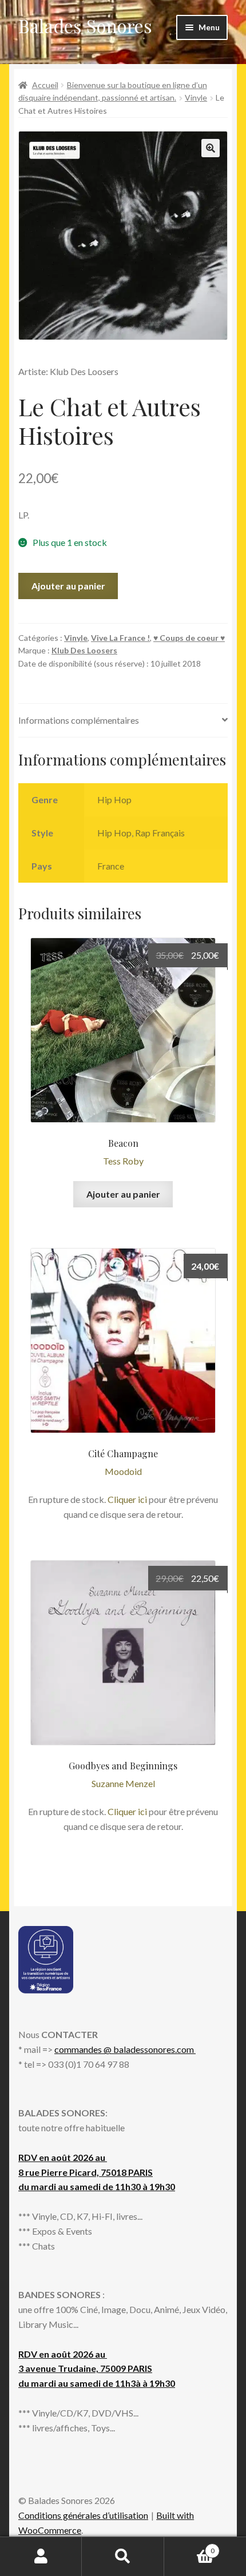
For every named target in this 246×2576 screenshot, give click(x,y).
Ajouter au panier (68, 586)
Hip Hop (114, 799)
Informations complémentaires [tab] (79, 720)
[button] (211, 148)
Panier (189, 2547)
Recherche (123, 2557)
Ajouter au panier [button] (123, 1194)
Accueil (45, 85)
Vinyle (196, 97)
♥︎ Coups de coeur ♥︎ (189, 638)
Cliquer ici (127, 1499)
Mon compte (41, 2557)
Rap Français (160, 833)
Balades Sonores (85, 25)
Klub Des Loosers (84, 650)
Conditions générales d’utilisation (83, 2515)
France (111, 866)
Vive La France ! (120, 638)
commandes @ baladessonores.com (125, 2049)
